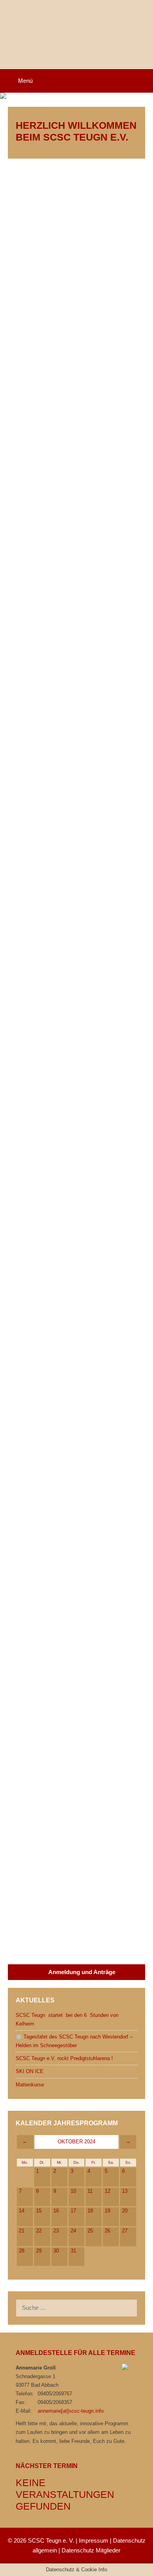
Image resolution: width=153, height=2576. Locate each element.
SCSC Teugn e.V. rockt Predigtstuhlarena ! (64, 2058)
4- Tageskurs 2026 (47, 1702)
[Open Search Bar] (142, 81)
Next (58, 1943)
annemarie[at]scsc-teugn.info (71, 2411)
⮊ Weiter (27, 329)
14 (40, 1943)
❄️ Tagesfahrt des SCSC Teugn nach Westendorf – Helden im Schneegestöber (71, 370)
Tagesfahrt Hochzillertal (64, 1070)
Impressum (94, 2540)
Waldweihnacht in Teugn (60, 1206)
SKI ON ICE (33, 707)
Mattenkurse (40, 884)
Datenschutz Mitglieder (91, 2550)
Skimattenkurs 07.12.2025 (60, 1586)
